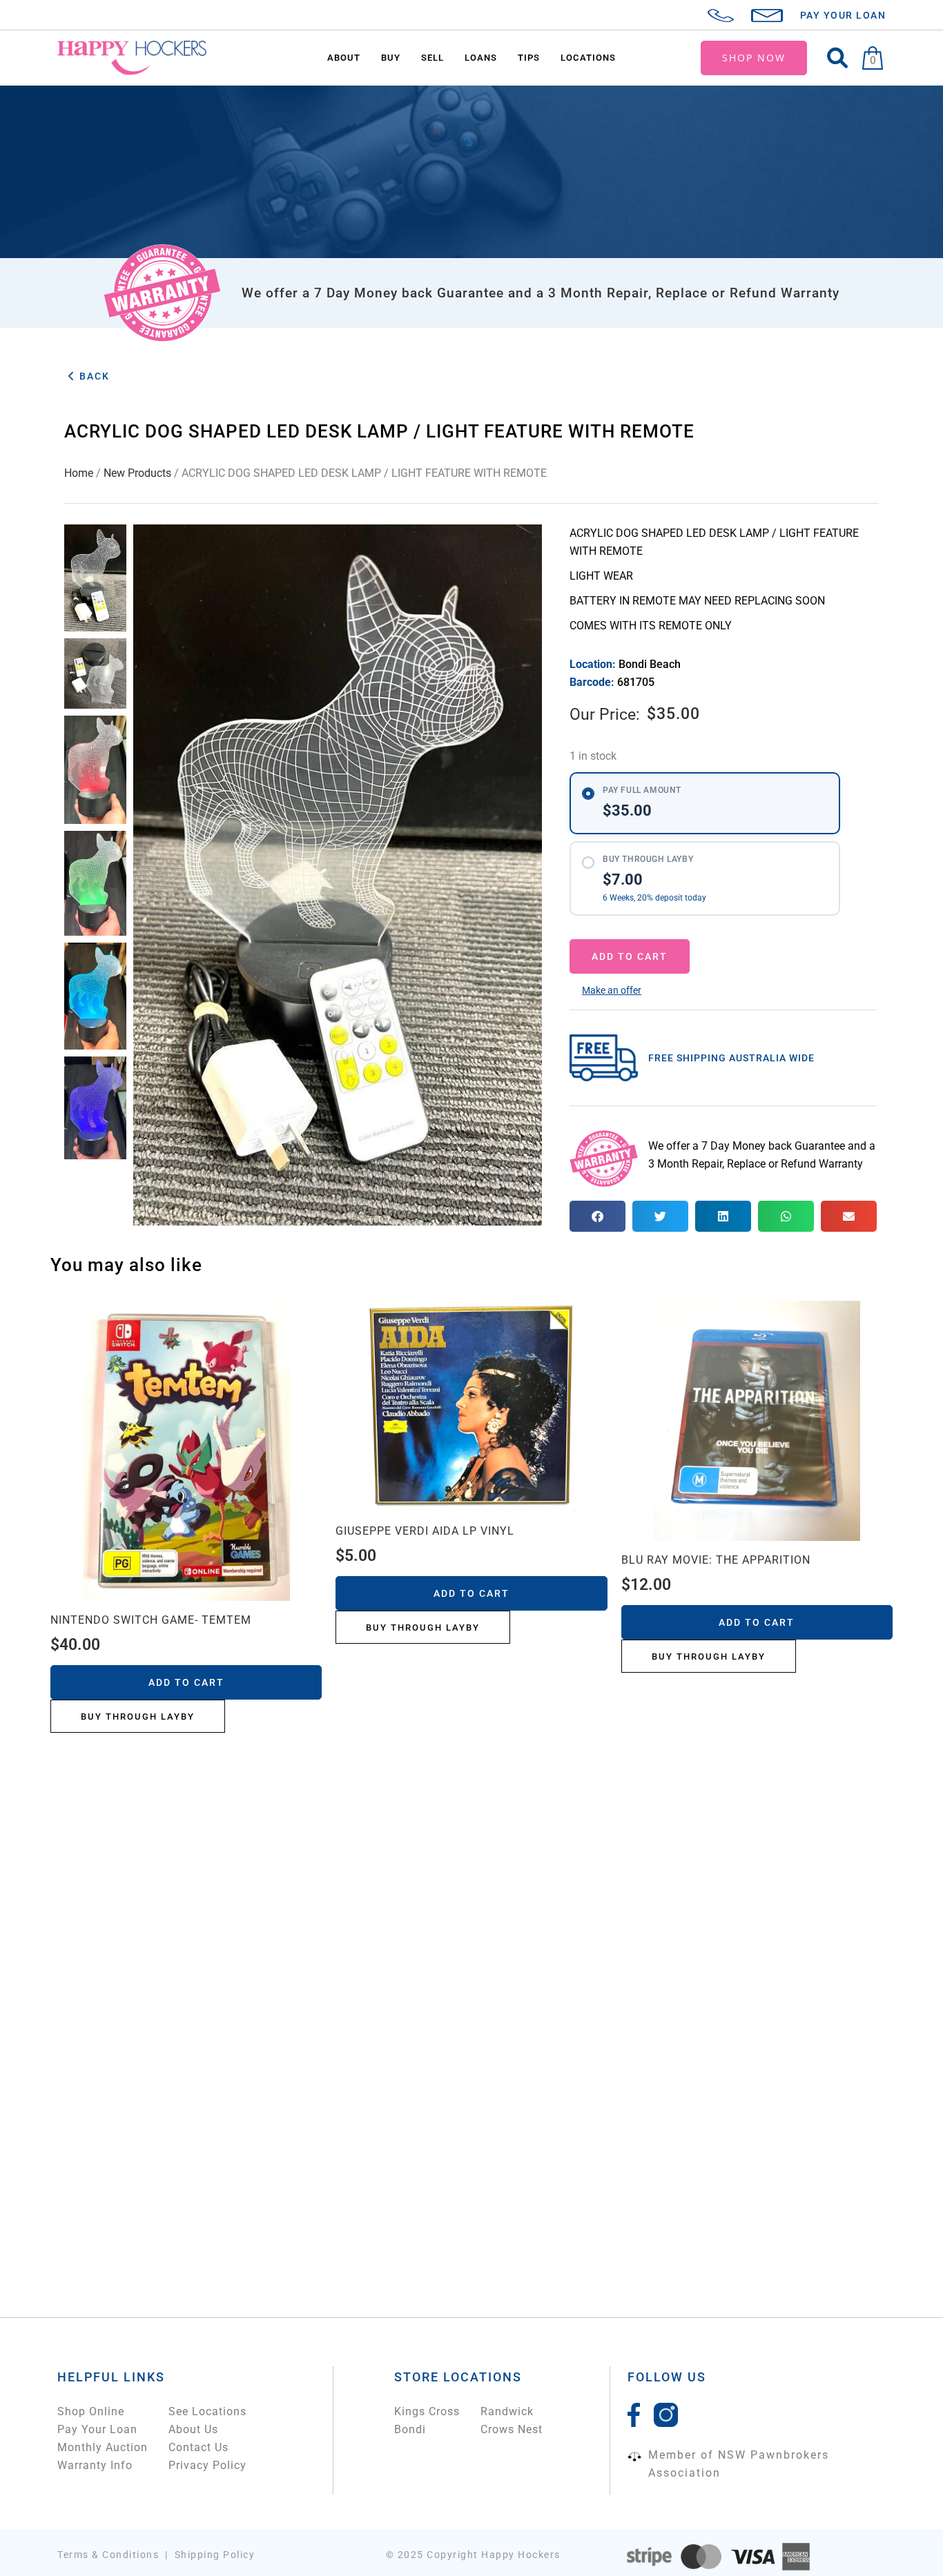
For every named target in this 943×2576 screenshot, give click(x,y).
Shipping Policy (215, 2555)
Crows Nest (512, 2429)
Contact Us (198, 2447)
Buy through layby (138, 1717)
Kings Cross (427, 2411)
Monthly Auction (103, 2447)
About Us (193, 2429)
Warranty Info (95, 2465)
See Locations (207, 2411)
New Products (137, 473)
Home (79, 473)
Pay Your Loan (97, 2429)
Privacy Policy (207, 2465)
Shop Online (91, 2411)
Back (93, 376)
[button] (612, 990)
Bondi (410, 2429)
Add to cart (630, 956)
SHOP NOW (754, 58)
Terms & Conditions (108, 2555)
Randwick (507, 2411)
